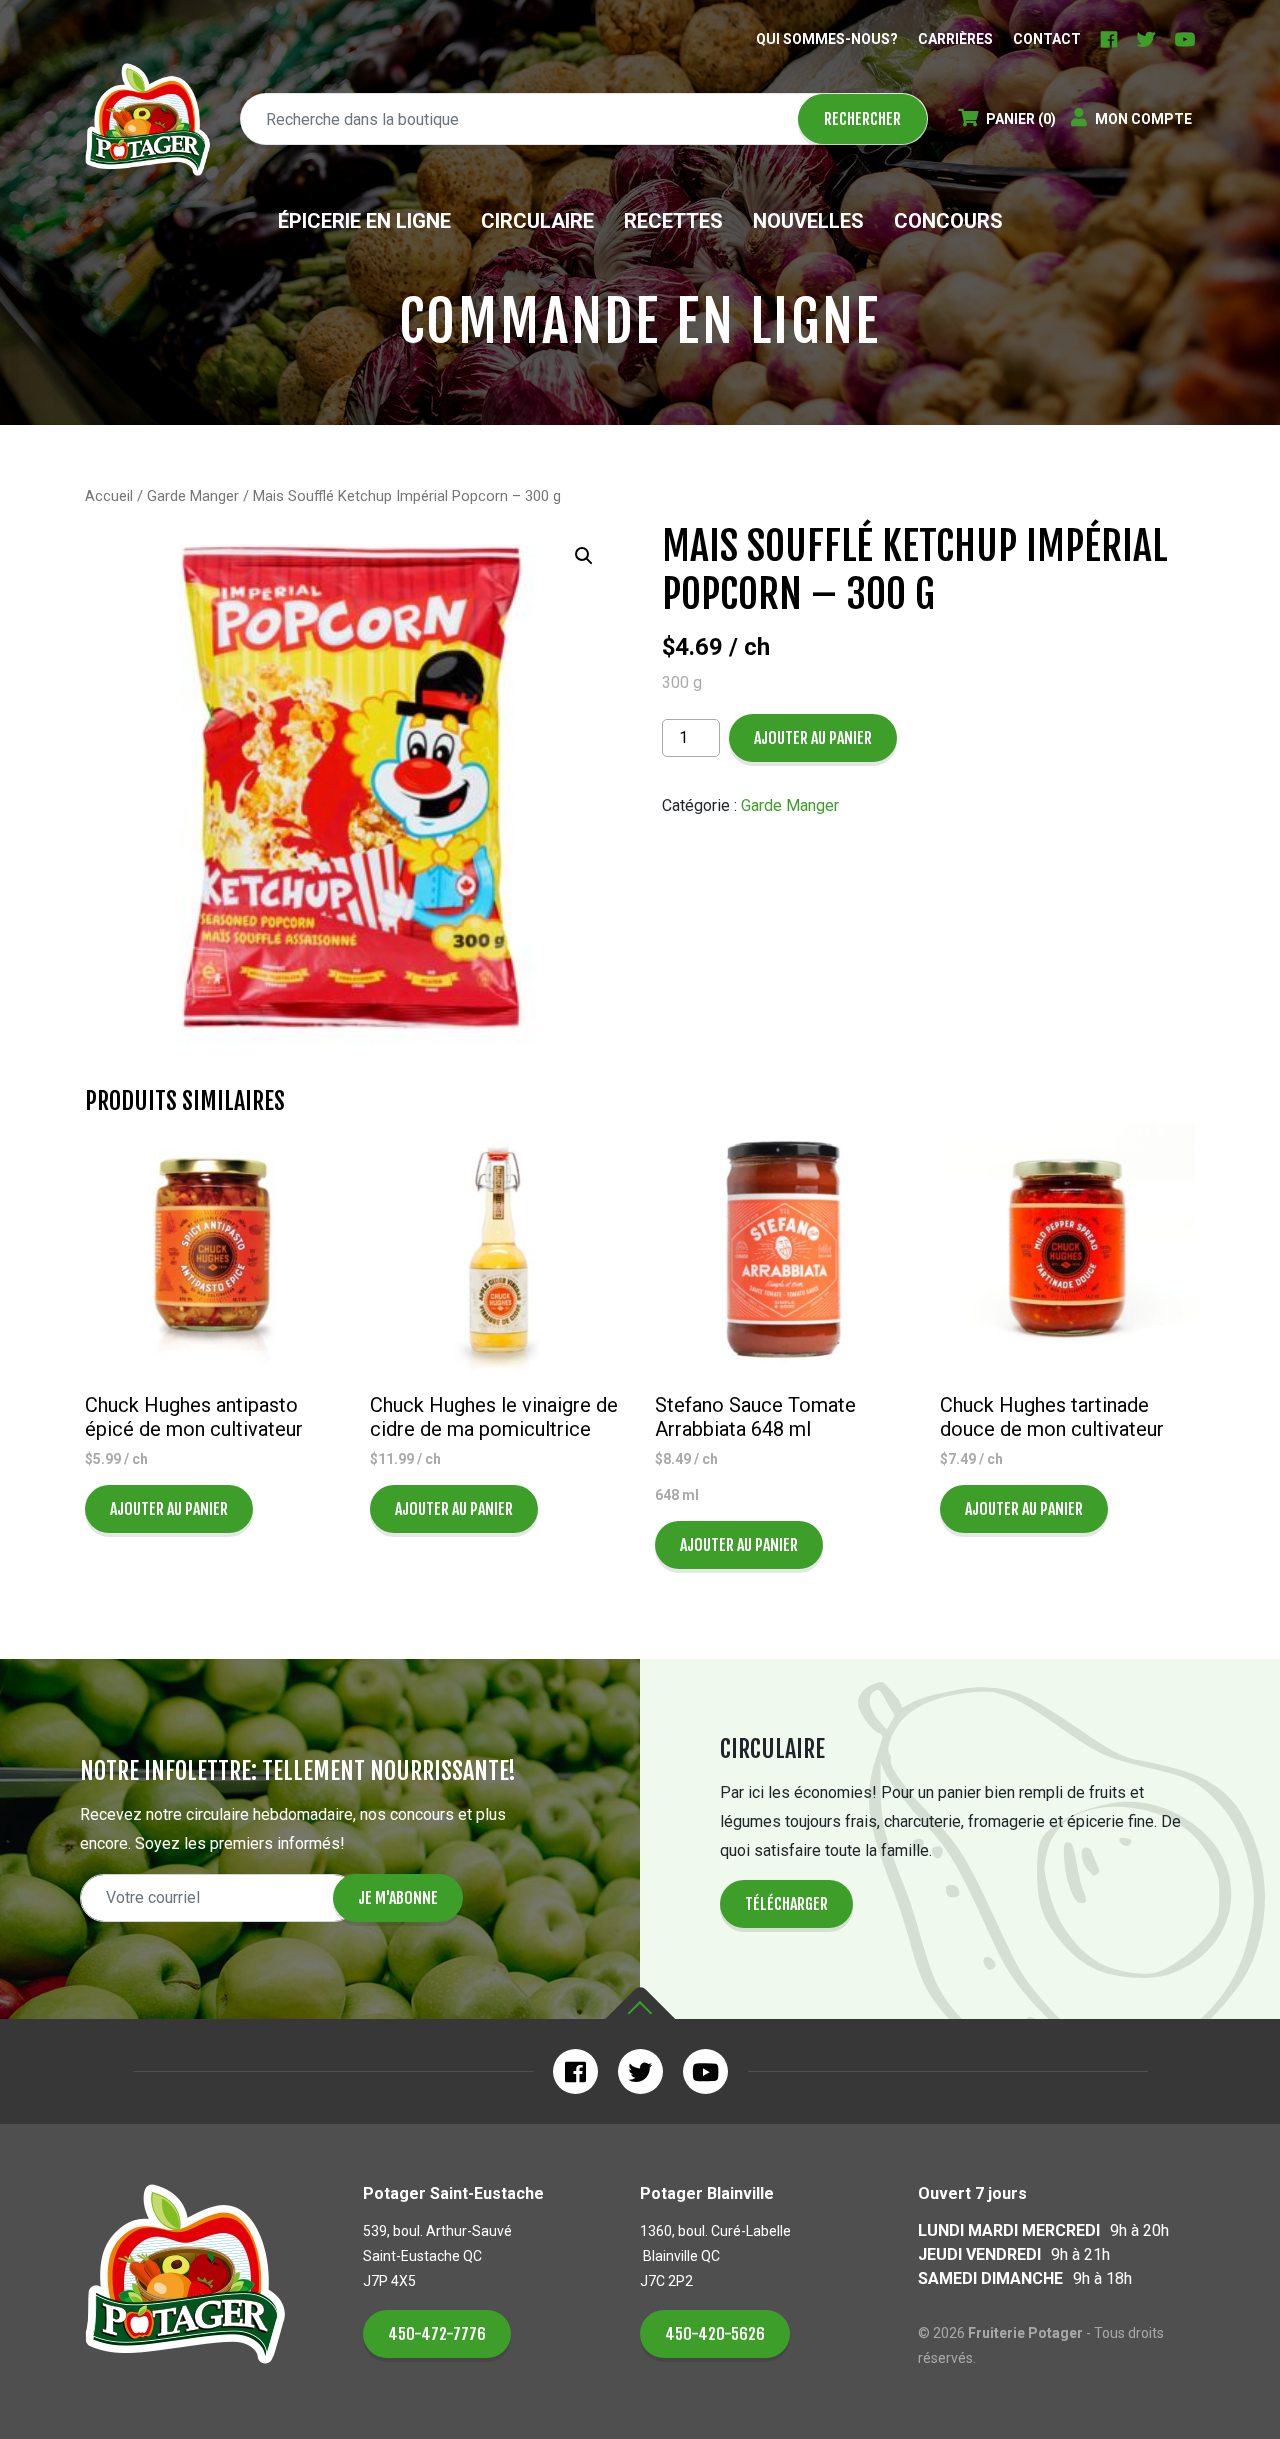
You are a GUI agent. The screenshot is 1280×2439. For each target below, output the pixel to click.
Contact (1047, 39)
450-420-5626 (715, 2334)
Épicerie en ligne (364, 221)
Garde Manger (193, 496)
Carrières (955, 39)
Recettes (673, 221)
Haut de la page (640, 2003)
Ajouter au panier (813, 738)
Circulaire (537, 221)
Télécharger (786, 1904)
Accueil (109, 496)
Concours (948, 221)
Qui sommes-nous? (827, 39)
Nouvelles (808, 221)
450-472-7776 (437, 2334)
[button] (584, 556)
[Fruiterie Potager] (147, 119)
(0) (1021, 119)
